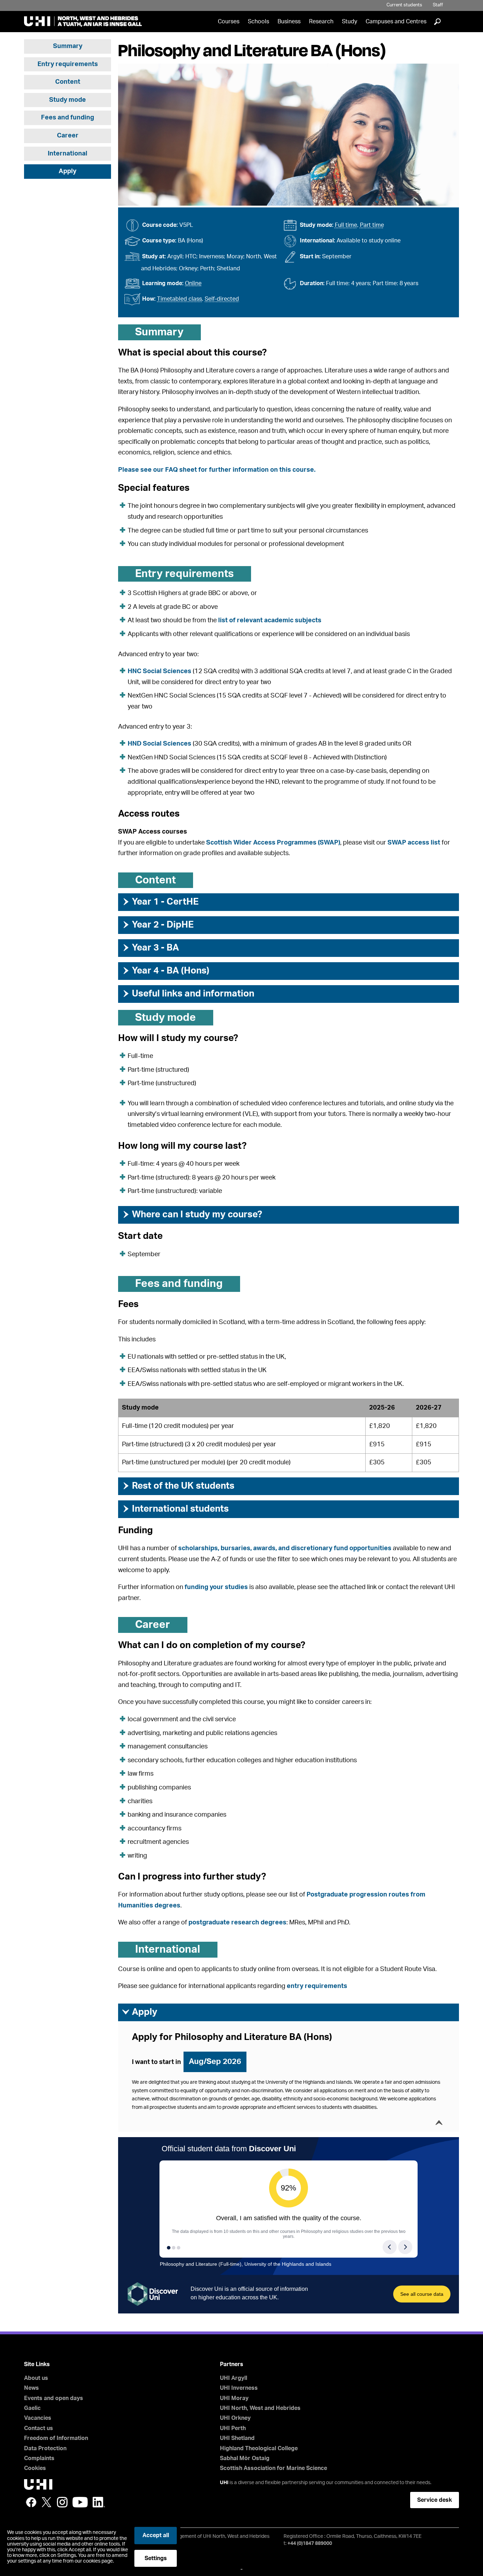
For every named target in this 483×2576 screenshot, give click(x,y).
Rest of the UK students (178, 1486)
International (68, 154)
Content (68, 82)
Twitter (47, 2502)
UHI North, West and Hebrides (260, 2408)
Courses (229, 22)
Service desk (435, 2500)
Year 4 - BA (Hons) (165, 971)
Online (193, 283)
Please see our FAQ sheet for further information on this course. (217, 470)
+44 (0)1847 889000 (310, 2543)
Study (350, 22)
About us (36, 2378)
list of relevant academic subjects (270, 621)
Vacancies (38, 2418)
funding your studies (216, 1587)
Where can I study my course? (192, 1215)
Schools (258, 22)
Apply (68, 171)
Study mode (68, 100)
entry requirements (317, 1986)
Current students (404, 5)
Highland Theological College (259, 2448)
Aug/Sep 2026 (215, 2062)
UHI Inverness (239, 2388)
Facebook (31, 2502)
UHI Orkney (235, 2418)
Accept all (156, 2535)
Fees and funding (68, 118)
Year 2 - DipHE (158, 925)
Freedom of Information (56, 2438)
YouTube (80, 2502)
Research (321, 22)
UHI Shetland (237, 2438)
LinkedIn (99, 2502)
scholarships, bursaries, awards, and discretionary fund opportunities (285, 1548)
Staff (438, 5)
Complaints (39, 2458)
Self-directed (222, 299)
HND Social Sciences (159, 744)
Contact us (39, 2428)
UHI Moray (234, 2398)
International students (175, 1509)
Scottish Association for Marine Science (273, 2468)
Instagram (62, 2502)
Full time (346, 225)
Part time (372, 225)
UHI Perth (233, 2428)
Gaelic (32, 2408)
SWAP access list (414, 843)
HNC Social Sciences (159, 671)
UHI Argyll (234, 2378)
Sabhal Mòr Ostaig (245, 2458)
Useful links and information (188, 994)
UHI (224, 2483)
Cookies (35, 2468)
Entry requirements (68, 64)
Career (68, 136)
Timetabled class (179, 299)
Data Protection (45, 2448)
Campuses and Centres (396, 22)
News (31, 2388)
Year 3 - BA (150, 948)
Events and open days (54, 2398)
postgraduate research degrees (237, 1923)
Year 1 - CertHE (160, 902)
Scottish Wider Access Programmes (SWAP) (273, 843)
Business (289, 22)
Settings (156, 2558)
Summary (68, 46)
